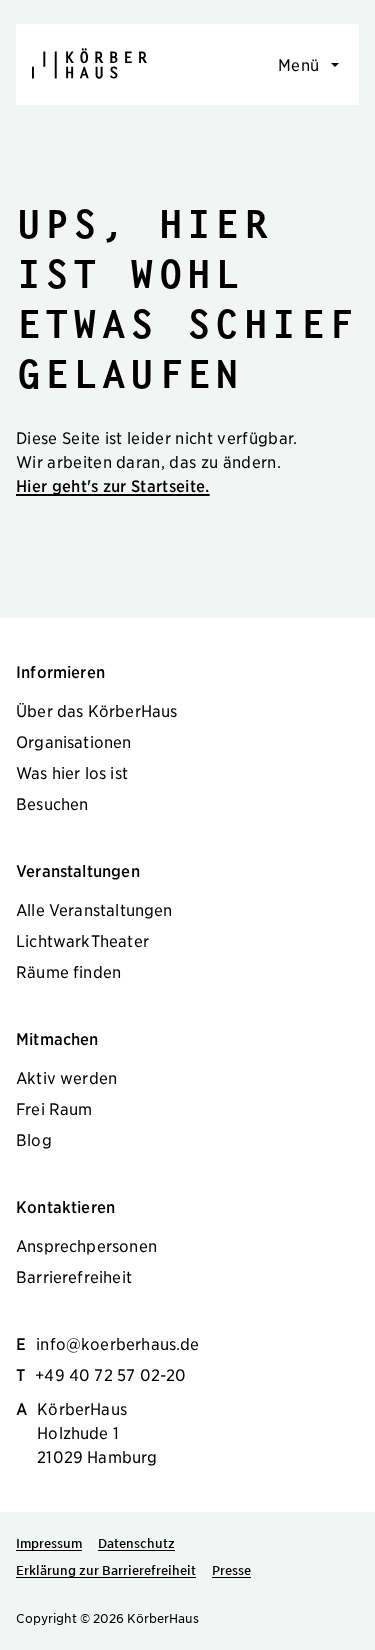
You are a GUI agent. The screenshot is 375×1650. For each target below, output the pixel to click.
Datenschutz (136, 1543)
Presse (231, 1570)
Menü (298, 64)
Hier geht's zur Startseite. (113, 485)
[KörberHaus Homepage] (89, 63)
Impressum (49, 1543)
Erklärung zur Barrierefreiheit (106, 1570)
